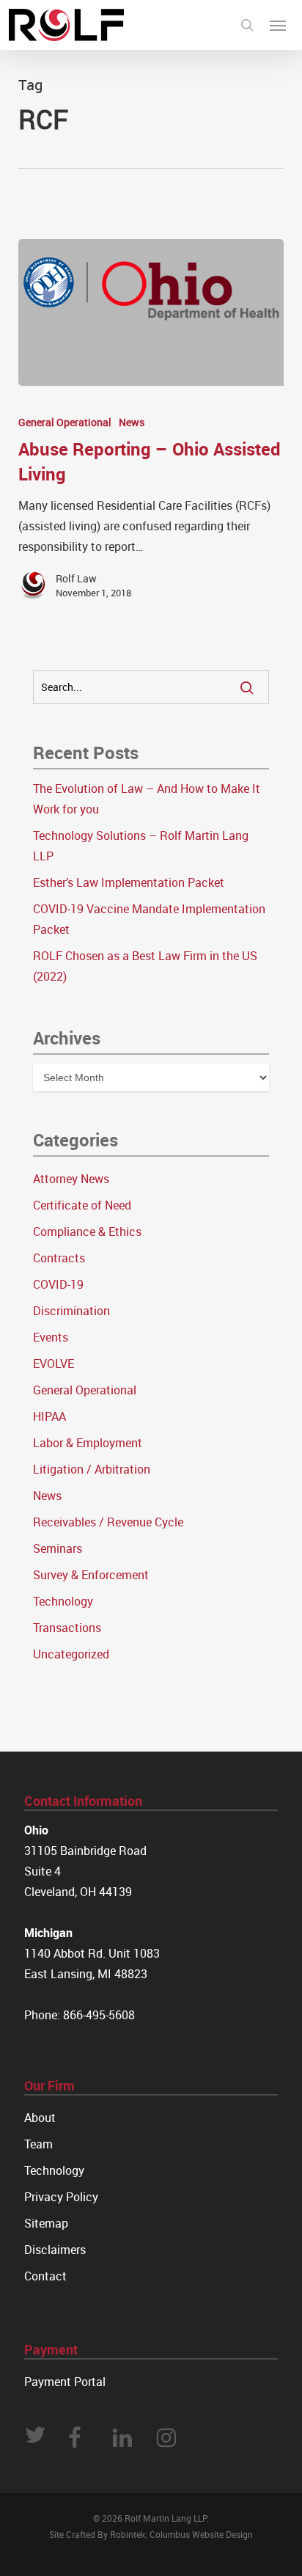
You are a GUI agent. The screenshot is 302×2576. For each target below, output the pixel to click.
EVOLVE (54, 1364)
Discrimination (71, 1311)
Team (38, 2144)
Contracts (59, 1258)
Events (51, 1337)
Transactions (67, 1628)
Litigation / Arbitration (92, 1469)
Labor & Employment (88, 1443)
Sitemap (46, 2223)
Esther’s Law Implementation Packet (129, 882)
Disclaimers (55, 2250)
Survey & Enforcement (91, 1575)
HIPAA (49, 1416)
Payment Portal (65, 2382)
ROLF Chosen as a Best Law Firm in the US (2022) (145, 966)
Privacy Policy (61, 2197)
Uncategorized (71, 1654)
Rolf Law (76, 578)
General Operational (65, 422)
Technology (63, 1601)
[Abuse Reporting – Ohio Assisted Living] (151, 312)
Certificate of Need (82, 1205)
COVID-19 (58, 1284)
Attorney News (71, 1179)
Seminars (58, 1548)
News (132, 422)
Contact (45, 2276)
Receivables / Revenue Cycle (108, 1522)
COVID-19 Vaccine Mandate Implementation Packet (149, 919)
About (40, 2118)
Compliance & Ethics (87, 1232)
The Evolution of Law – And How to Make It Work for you (147, 799)
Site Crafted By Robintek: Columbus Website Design (151, 2534)
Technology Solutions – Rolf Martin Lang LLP (141, 846)
